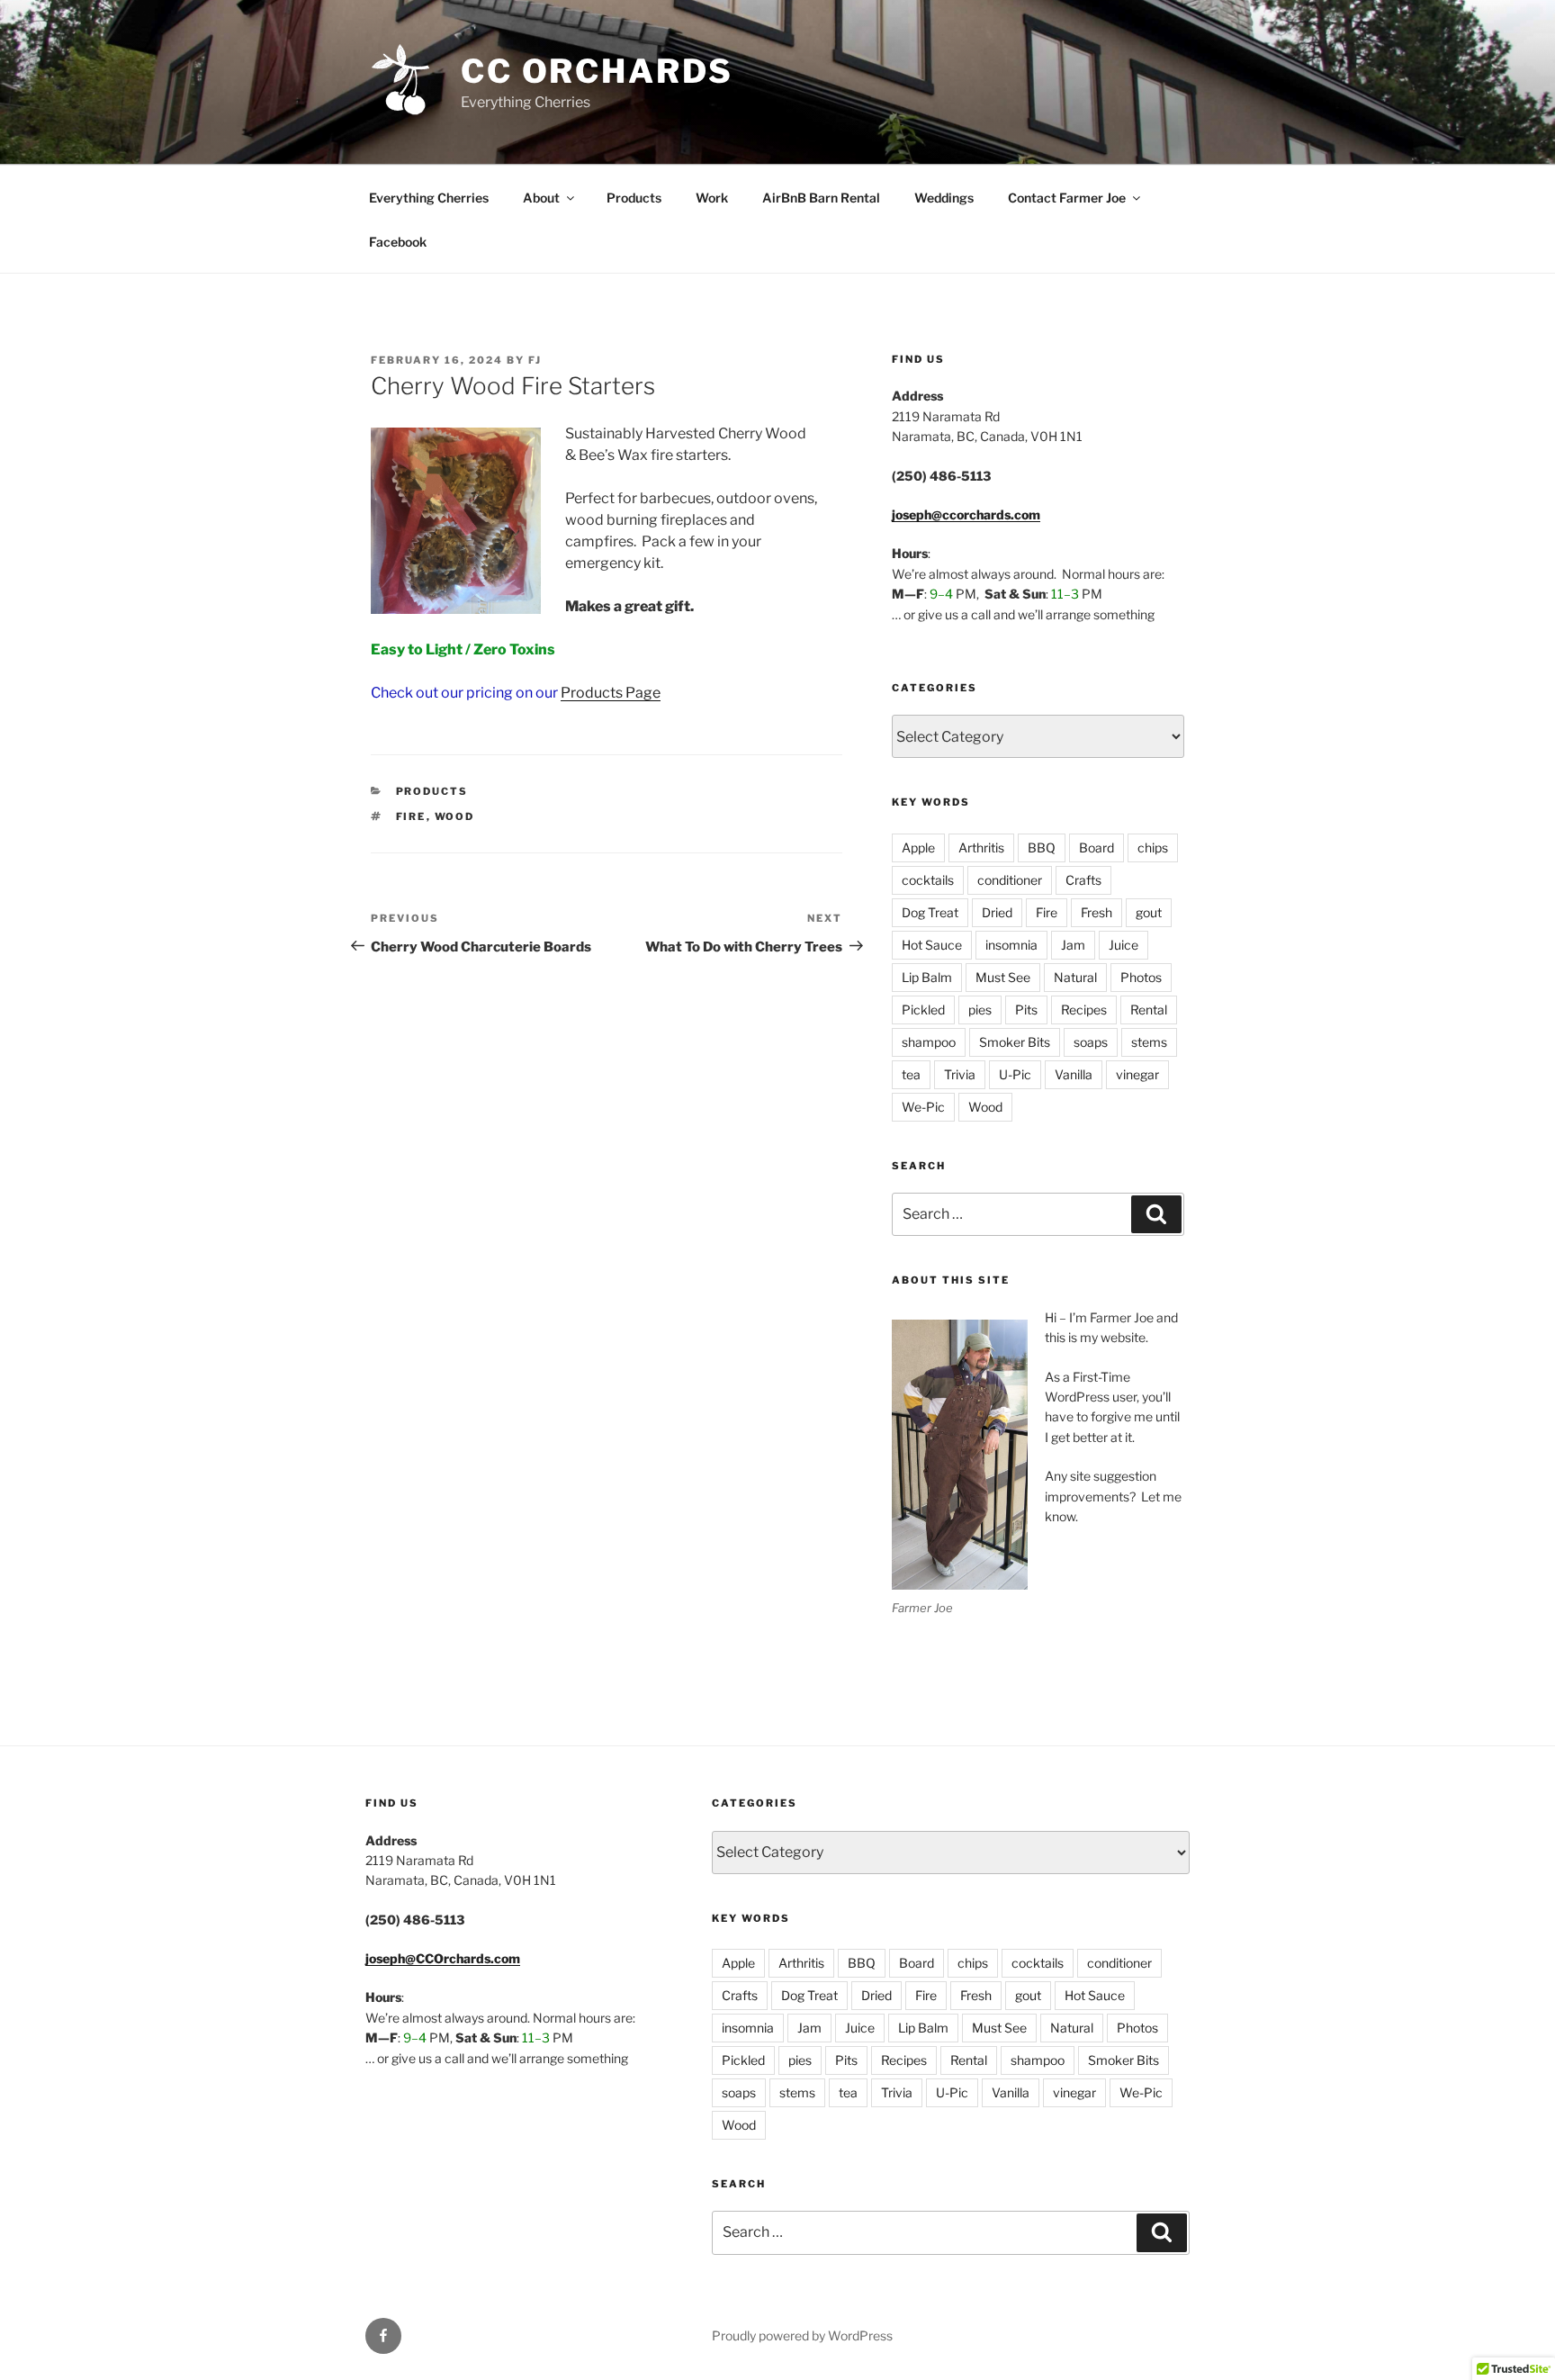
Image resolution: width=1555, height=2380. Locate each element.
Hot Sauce (932, 945)
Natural (1075, 977)
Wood (455, 816)
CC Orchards (597, 71)
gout (1149, 912)
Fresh (1097, 912)
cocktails (928, 880)
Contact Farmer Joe (1067, 198)
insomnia (1011, 945)
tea (911, 1074)
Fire (411, 816)
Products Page (611, 693)
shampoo (929, 1042)
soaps (1091, 1042)
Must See (1003, 977)
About (541, 198)
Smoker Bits (1015, 1042)
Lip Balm (927, 977)
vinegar (1137, 1074)
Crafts (1083, 880)
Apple (918, 847)
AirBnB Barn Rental (821, 198)
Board (1097, 847)
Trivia (960, 1074)
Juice (1124, 945)
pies (980, 1010)
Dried (997, 912)
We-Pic (923, 1107)
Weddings (944, 198)
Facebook (398, 242)
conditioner (1010, 880)
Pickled (923, 1010)
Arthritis (981, 847)
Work (712, 198)
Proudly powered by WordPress (802, 2335)
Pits (1026, 1010)
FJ (535, 360)
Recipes (1084, 1010)
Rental (1149, 1010)
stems (1149, 1042)
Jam (1073, 945)
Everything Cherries (429, 198)
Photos (1141, 977)
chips (1153, 847)
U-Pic (1015, 1074)
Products (634, 198)
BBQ (1042, 847)
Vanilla (1074, 1074)
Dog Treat (930, 912)
